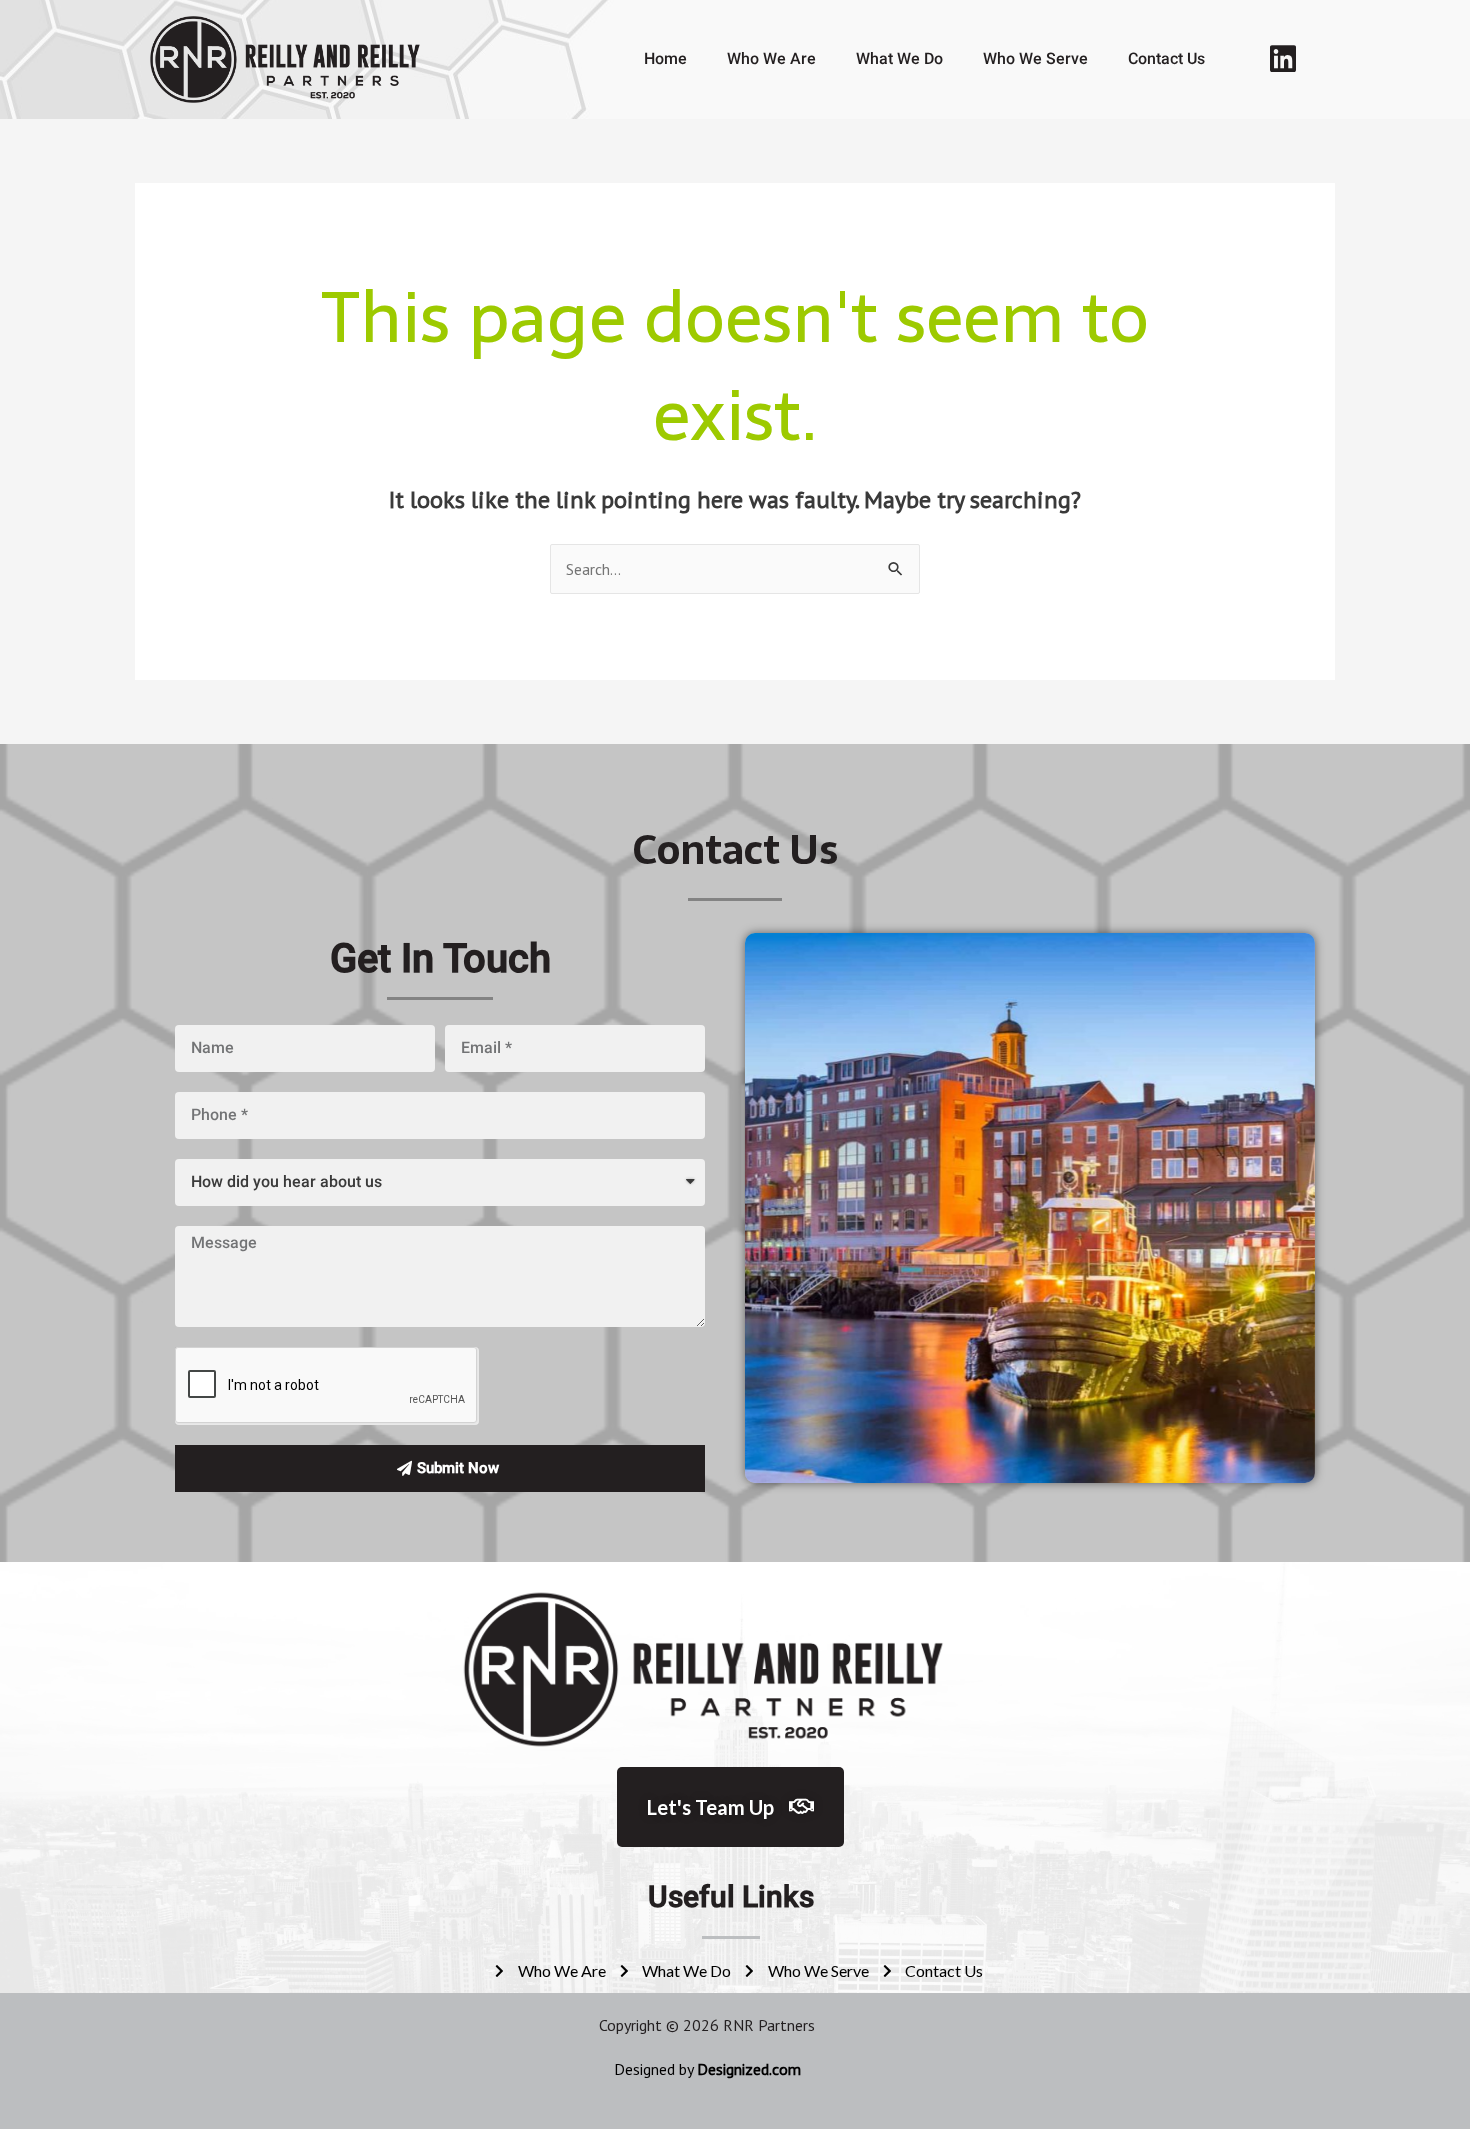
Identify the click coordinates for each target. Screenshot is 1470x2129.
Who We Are (771, 58)
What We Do (899, 58)
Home (665, 58)
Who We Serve (1035, 58)
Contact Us (1166, 58)
